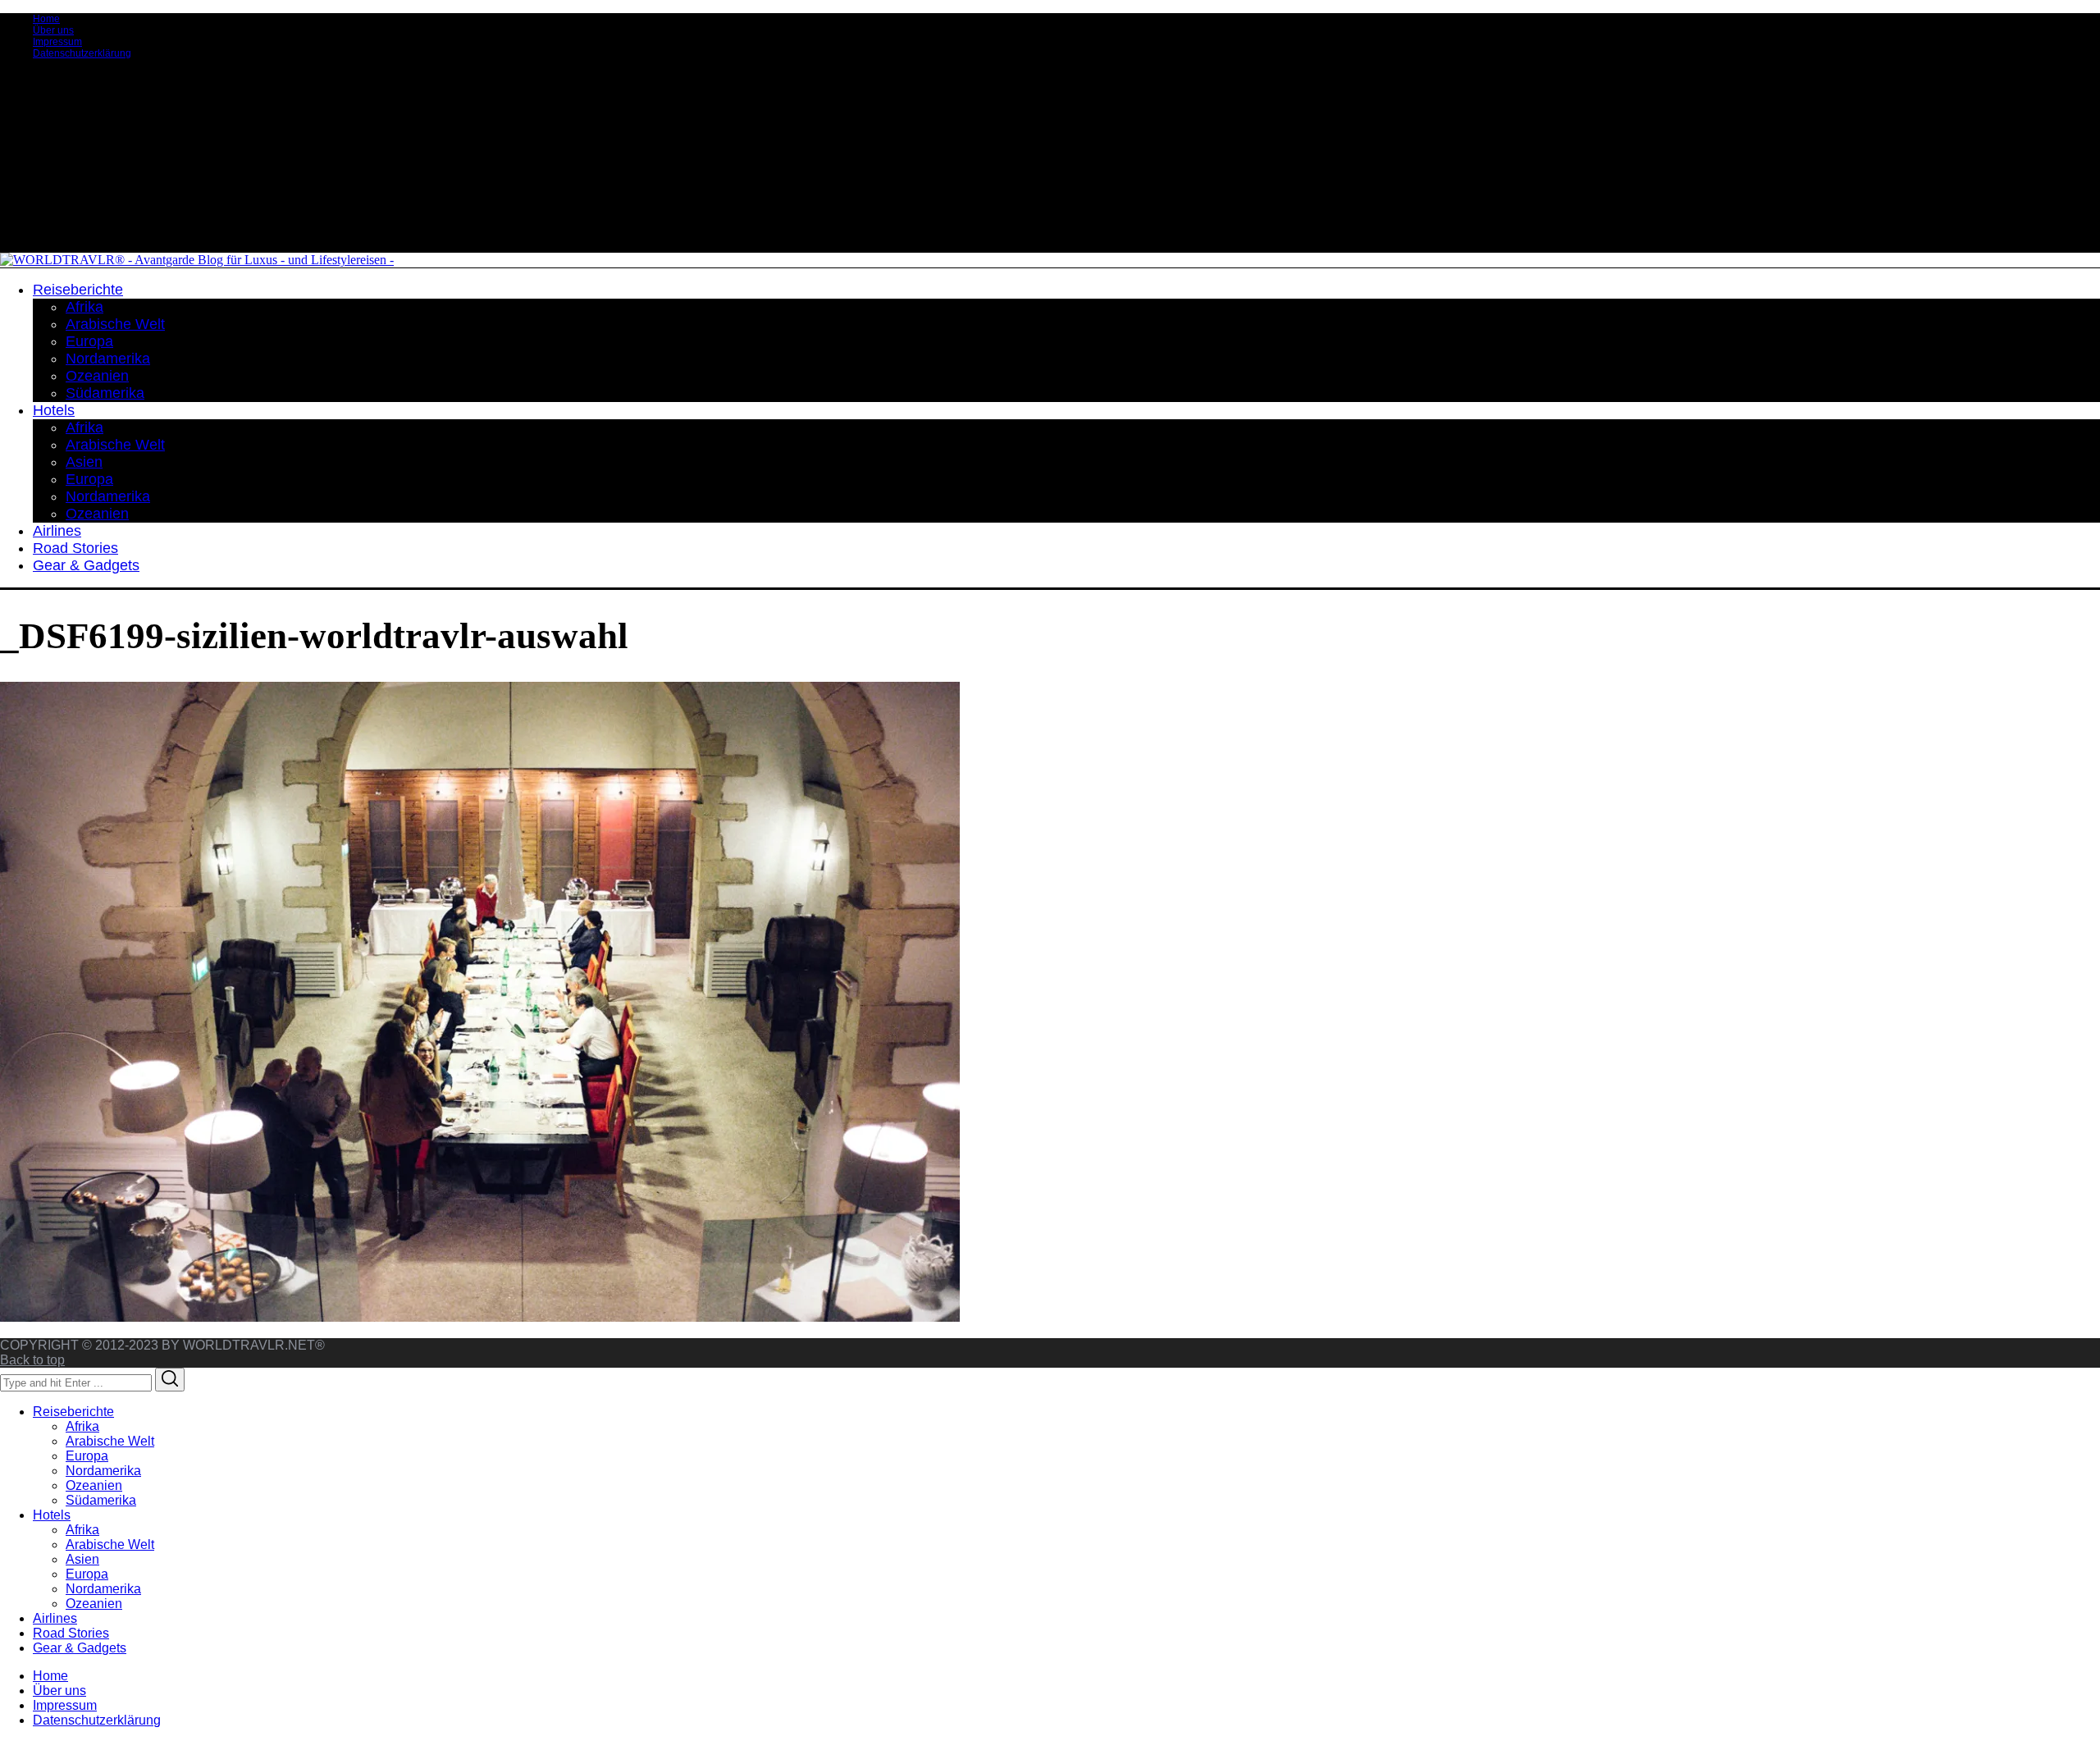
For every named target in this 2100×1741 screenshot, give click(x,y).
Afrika (82, 1426)
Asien (82, 1559)
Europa (87, 1456)
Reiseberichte (73, 1412)
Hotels (52, 1515)
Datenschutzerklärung (82, 53)
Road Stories (71, 1633)
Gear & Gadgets (80, 1648)
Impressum (57, 42)
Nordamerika (103, 1471)
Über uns (53, 30)
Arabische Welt (110, 1441)
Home (46, 19)
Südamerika (101, 1500)
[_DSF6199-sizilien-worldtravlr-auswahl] (480, 1317)
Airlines (55, 1618)
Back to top (32, 1360)
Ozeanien (94, 1485)
